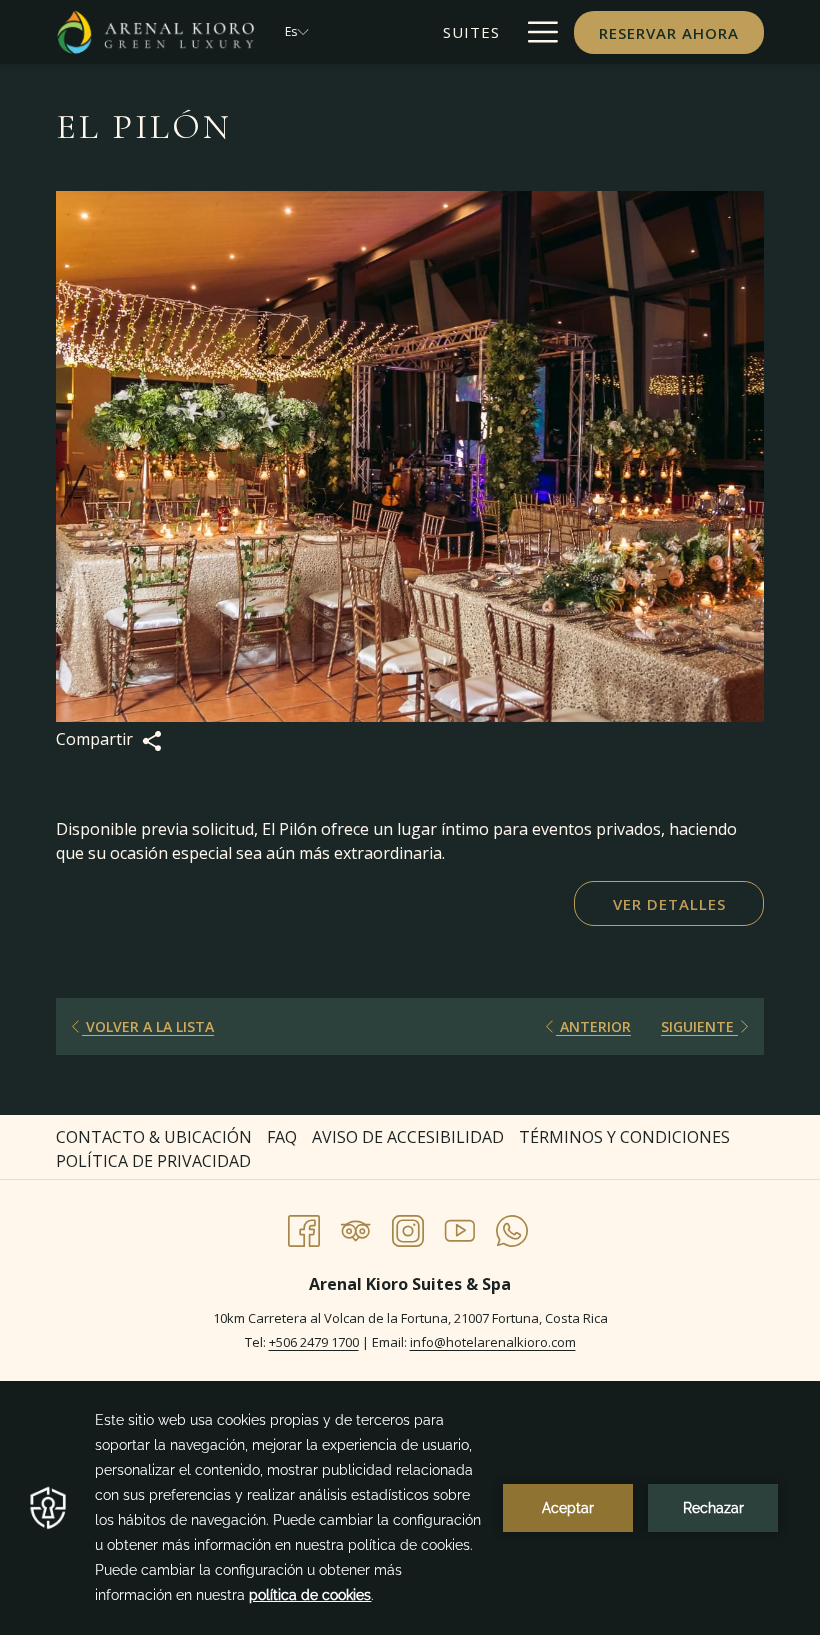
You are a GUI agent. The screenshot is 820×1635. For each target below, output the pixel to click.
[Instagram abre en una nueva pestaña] (408, 1227)
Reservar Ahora (669, 33)
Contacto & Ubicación (154, 1137)
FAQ (282, 1137)
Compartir (96, 739)
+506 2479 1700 (314, 1342)
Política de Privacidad (153, 1161)
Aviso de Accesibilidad (408, 1137)
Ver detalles (669, 904)
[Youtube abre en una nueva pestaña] (460, 1227)
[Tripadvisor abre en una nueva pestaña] (356, 1227)
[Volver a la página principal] (155, 32)
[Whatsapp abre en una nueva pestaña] (512, 1227)
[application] (410, 1508)
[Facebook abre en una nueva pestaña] (304, 1227)
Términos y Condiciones (624, 1137)
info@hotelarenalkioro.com (493, 1342)
